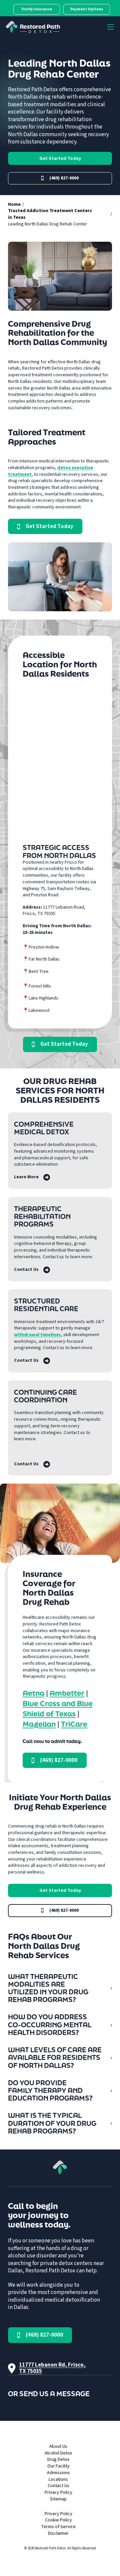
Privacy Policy (58, 2493)
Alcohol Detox (58, 2453)
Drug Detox (58, 2460)
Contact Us (58, 2486)
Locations (58, 2480)
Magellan (39, 1724)
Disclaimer (58, 2534)
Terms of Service (58, 2527)
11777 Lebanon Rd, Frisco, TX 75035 (52, 2368)
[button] (60, 1988)
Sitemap (58, 2499)
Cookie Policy (58, 2520)
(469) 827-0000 (64, 178)
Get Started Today (60, 158)
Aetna (33, 1693)
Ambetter (67, 1693)
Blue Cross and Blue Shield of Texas (58, 1708)
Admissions (58, 2473)
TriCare (74, 1724)
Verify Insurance (37, 9)
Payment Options (87, 9)
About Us (58, 2447)
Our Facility (58, 2466)
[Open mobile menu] (111, 27)
